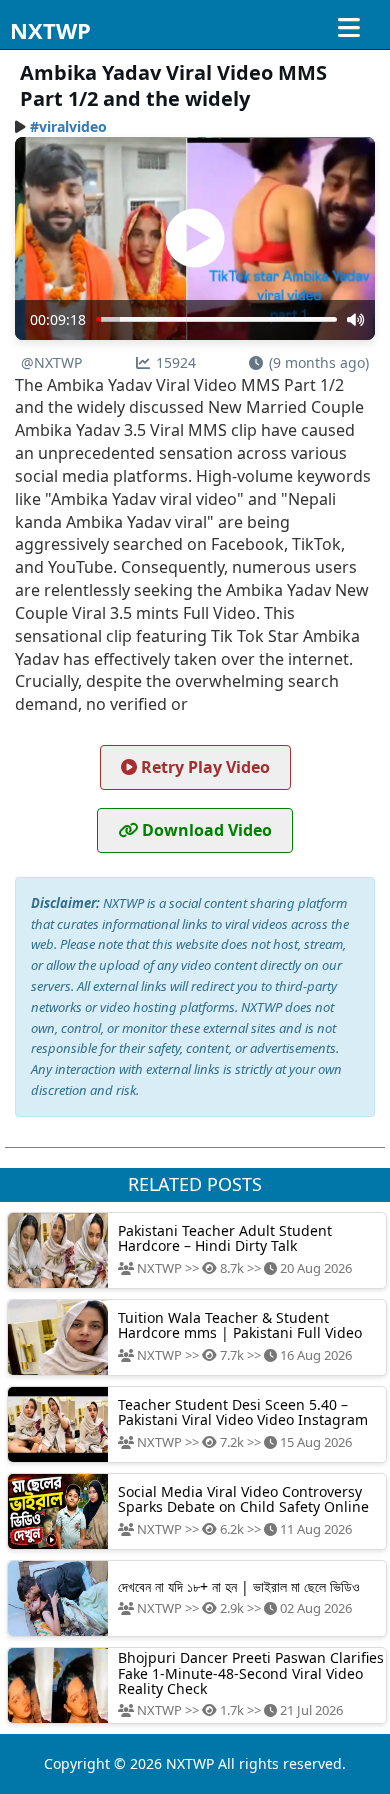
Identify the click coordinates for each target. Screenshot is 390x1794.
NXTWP (50, 30)
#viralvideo (68, 126)
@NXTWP (51, 362)
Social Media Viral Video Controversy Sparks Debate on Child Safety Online (243, 1499)
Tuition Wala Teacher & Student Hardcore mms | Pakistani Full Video (240, 1325)
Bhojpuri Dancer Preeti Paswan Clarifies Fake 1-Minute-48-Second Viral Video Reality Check (251, 1673)
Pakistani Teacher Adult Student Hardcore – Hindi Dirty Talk (225, 1238)
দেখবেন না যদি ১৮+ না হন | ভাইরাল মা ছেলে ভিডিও (239, 1586)
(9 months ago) (319, 362)
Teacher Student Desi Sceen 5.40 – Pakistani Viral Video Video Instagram (243, 1412)
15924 (176, 362)
